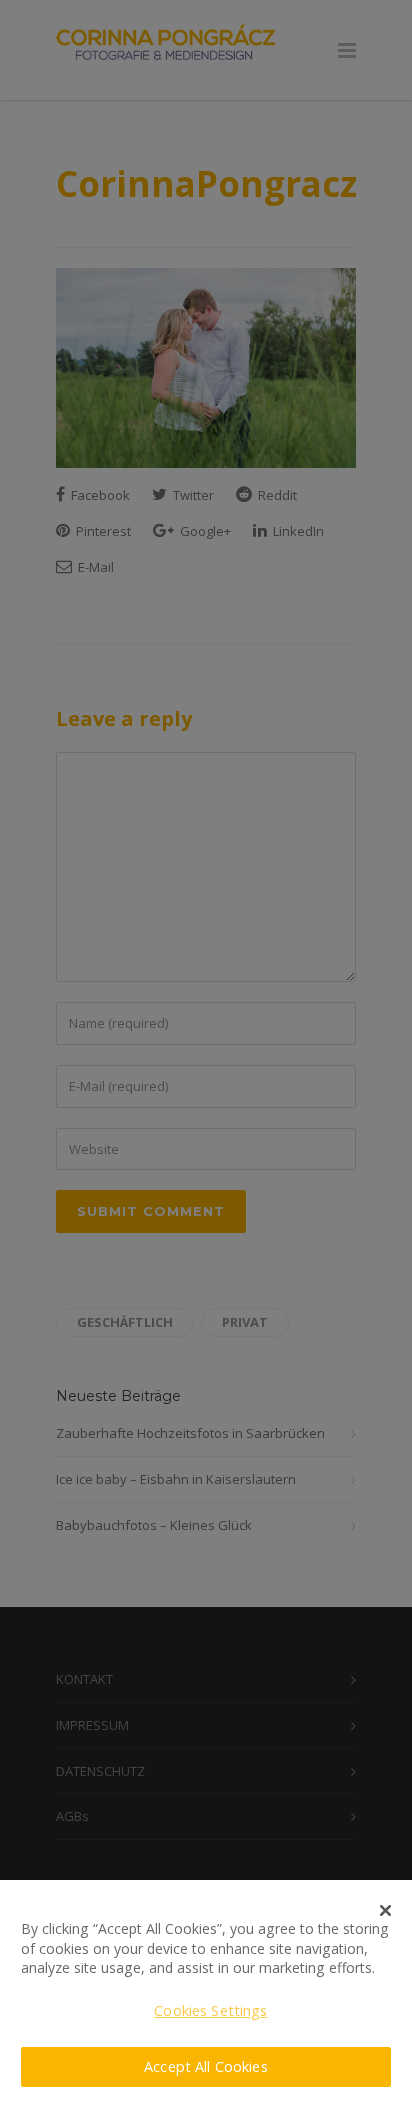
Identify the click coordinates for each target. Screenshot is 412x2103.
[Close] (386, 1910)
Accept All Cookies (206, 2066)
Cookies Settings (210, 2010)
